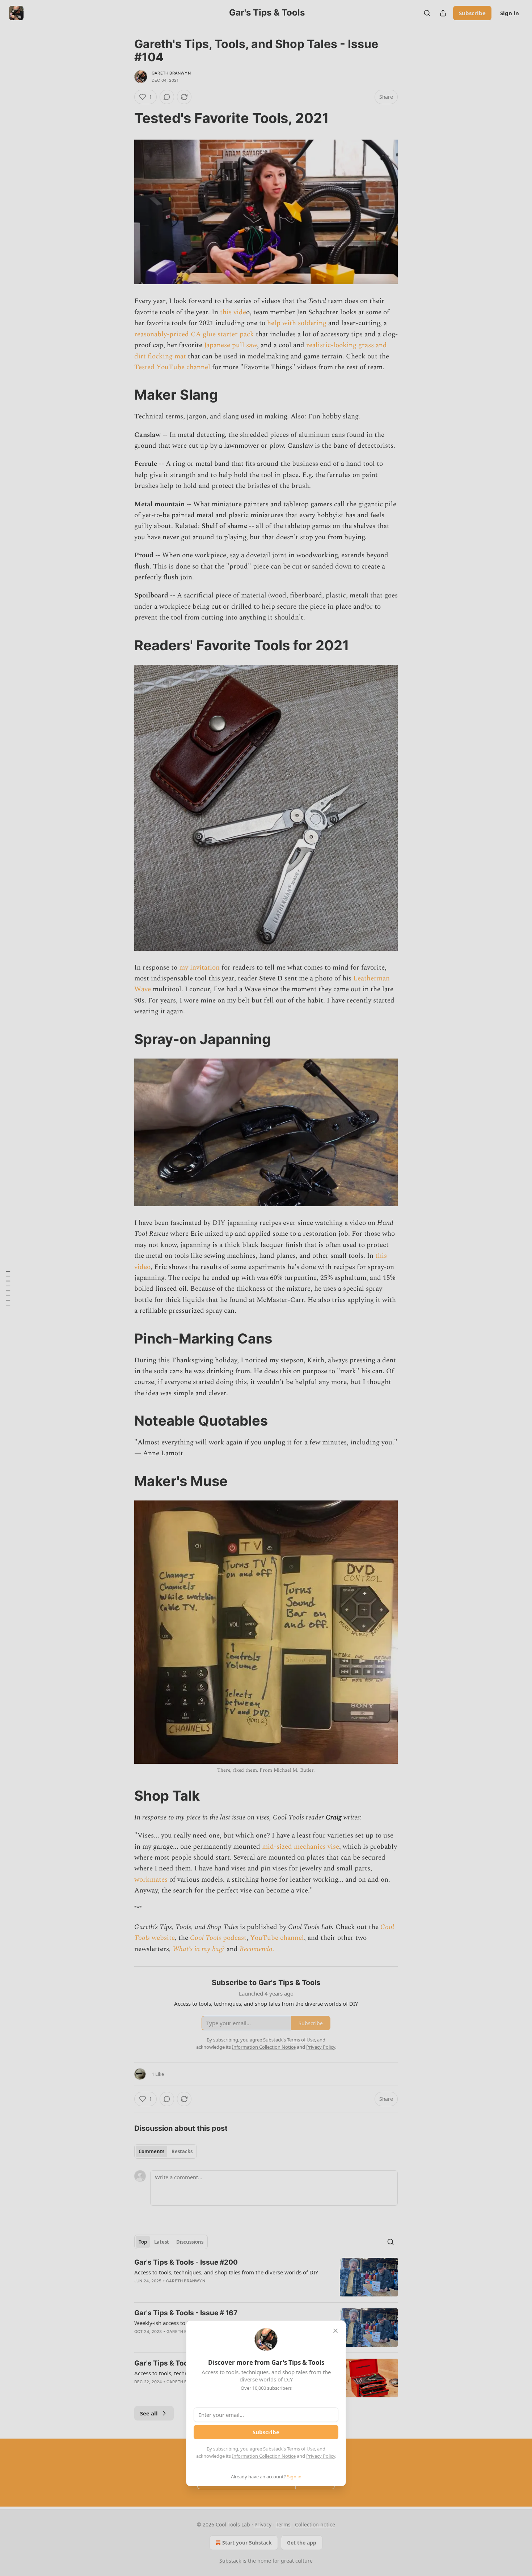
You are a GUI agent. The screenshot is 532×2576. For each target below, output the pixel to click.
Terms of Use (301, 2449)
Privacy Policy (321, 2456)
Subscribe (266, 2432)
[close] (335, 2331)
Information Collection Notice (264, 2456)
